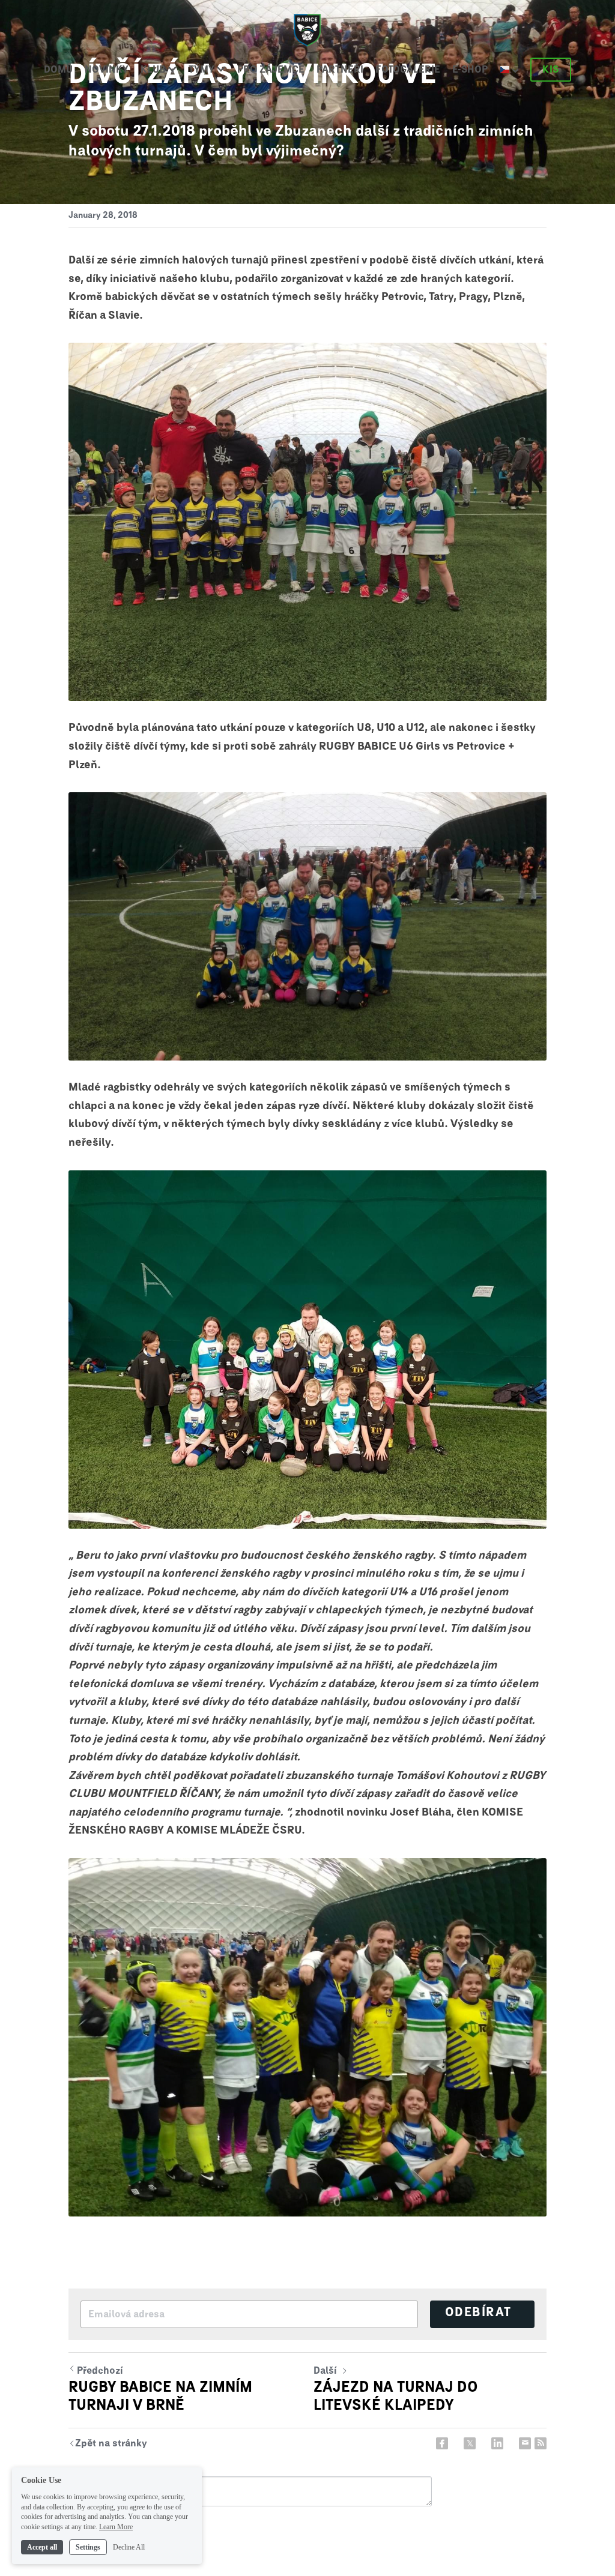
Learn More (116, 2527)
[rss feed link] (541, 2443)
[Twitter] (470, 2443)
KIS (551, 70)
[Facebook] (442, 2443)
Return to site (108, 2445)
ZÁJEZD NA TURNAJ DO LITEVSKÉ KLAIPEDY (396, 2397)
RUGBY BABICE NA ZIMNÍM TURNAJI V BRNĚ (160, 2397)
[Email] (525, 2443)
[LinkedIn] (497, 2443)
